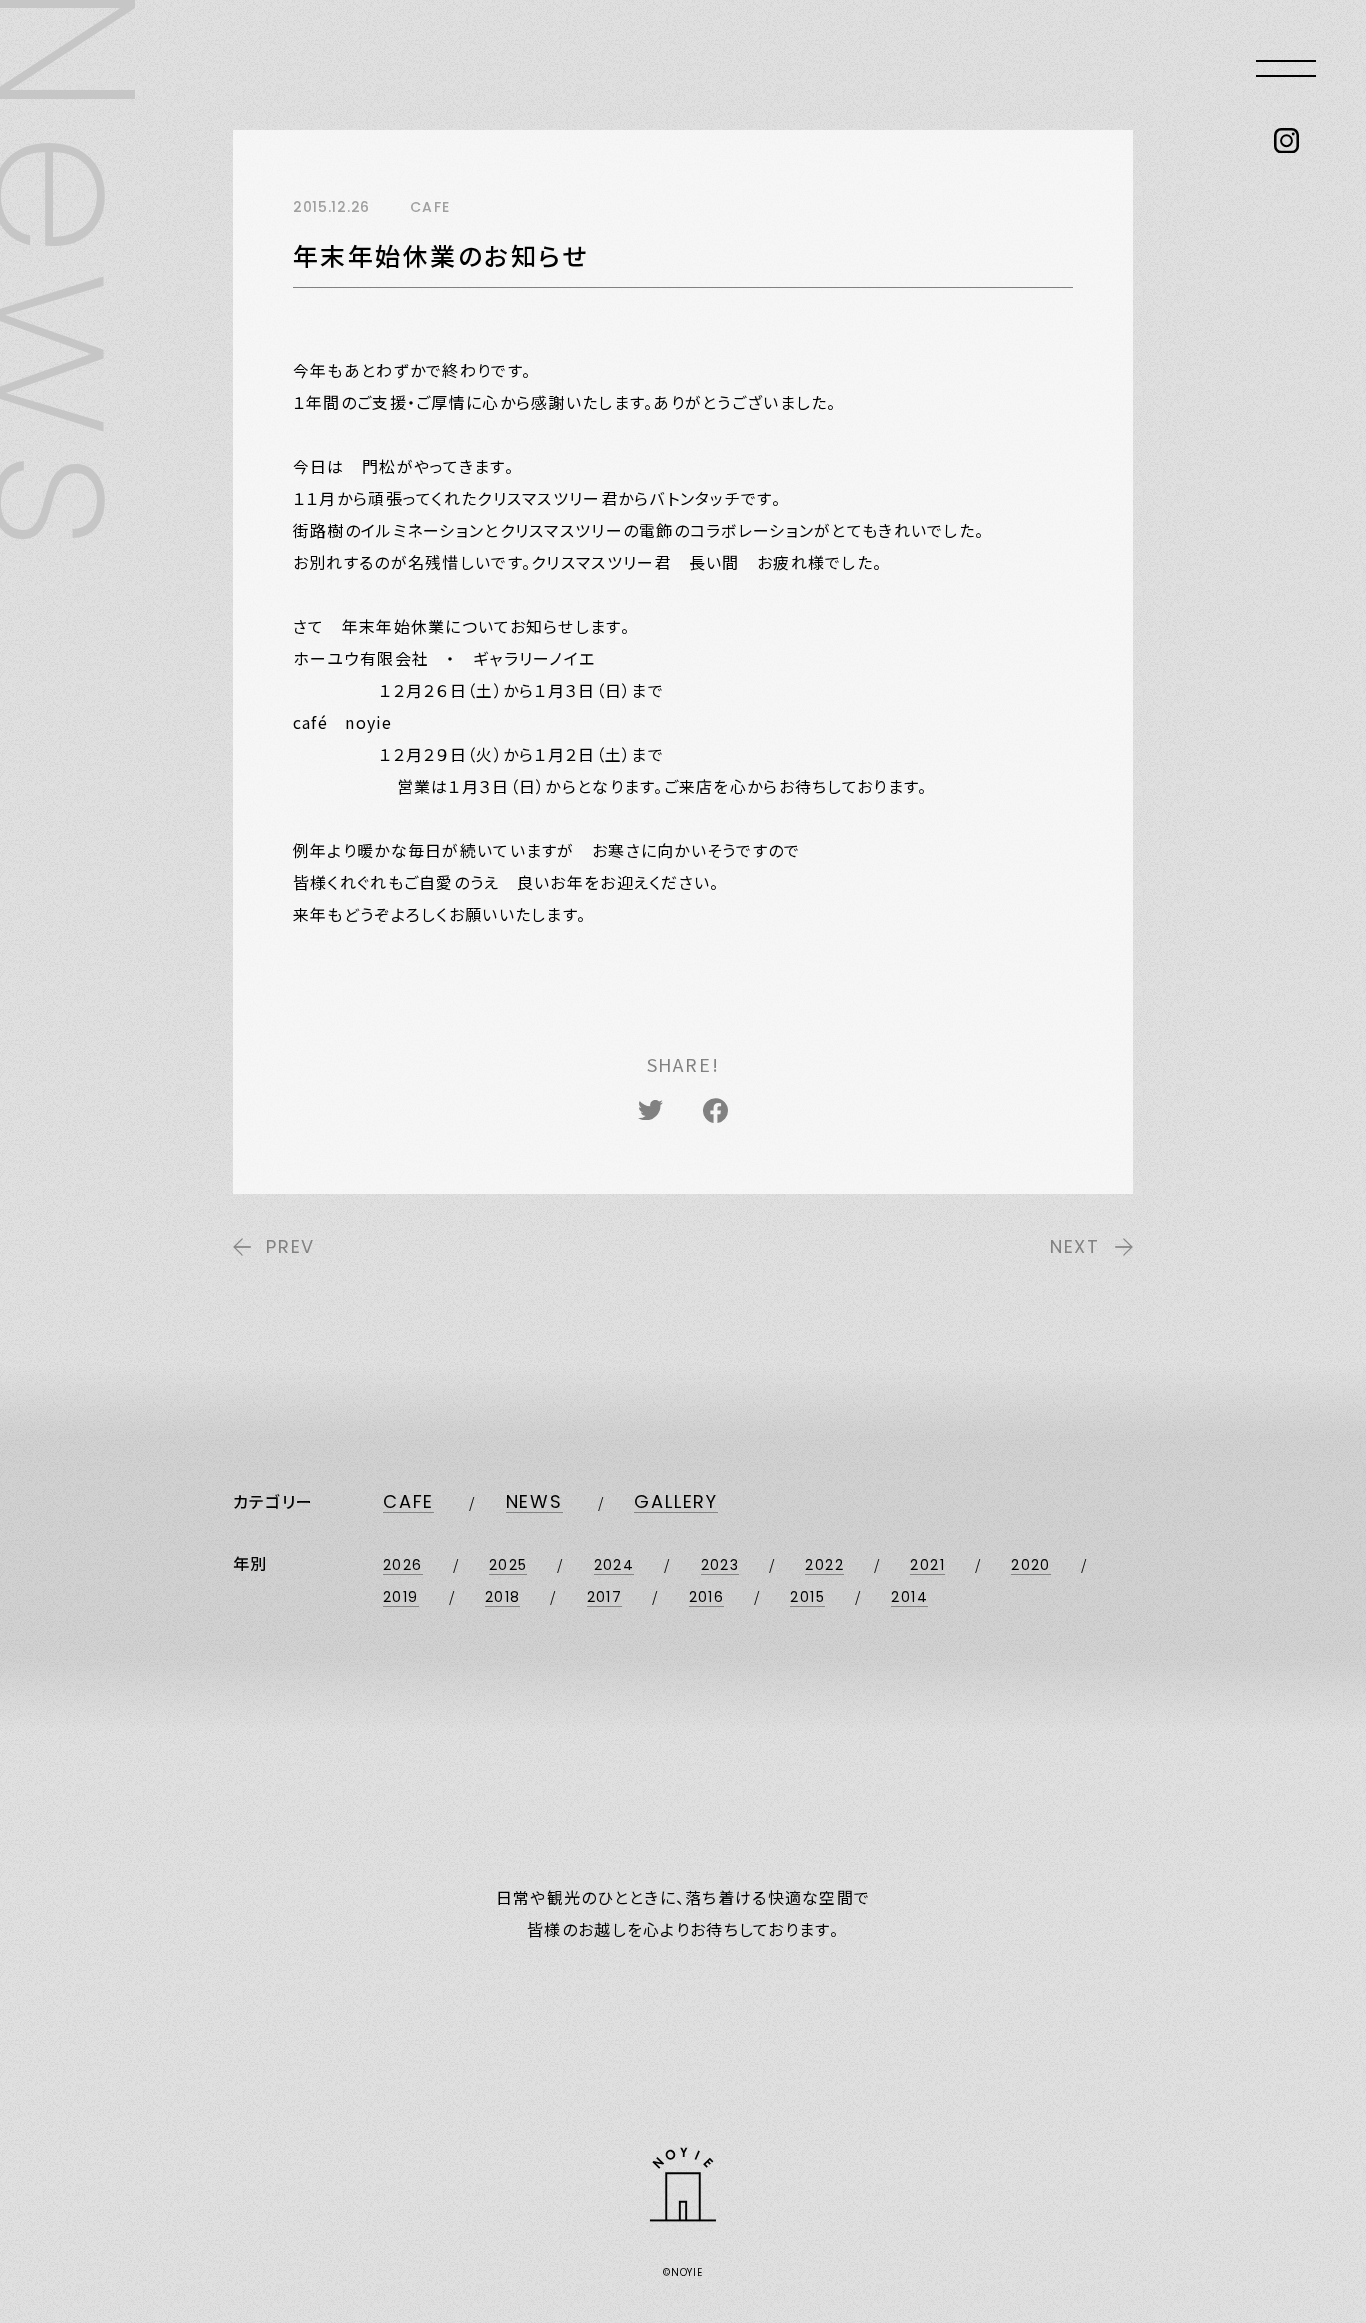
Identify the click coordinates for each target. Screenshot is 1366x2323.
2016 (707, 1597)
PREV (290, 1246)
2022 (824, 1565)
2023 (720, 1565)
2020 (1031, 1565)
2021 (927, 1565)
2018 (503, 1597)
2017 (605, 1597)
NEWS (534, 1501)
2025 (508, 1565)
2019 (401, 1597)
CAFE (408, 1501)
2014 (909, 1597)
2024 (614, 1565)
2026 (403, 1565)
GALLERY (676, 1501)
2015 (807, 1597)
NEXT (1075, 1246)
